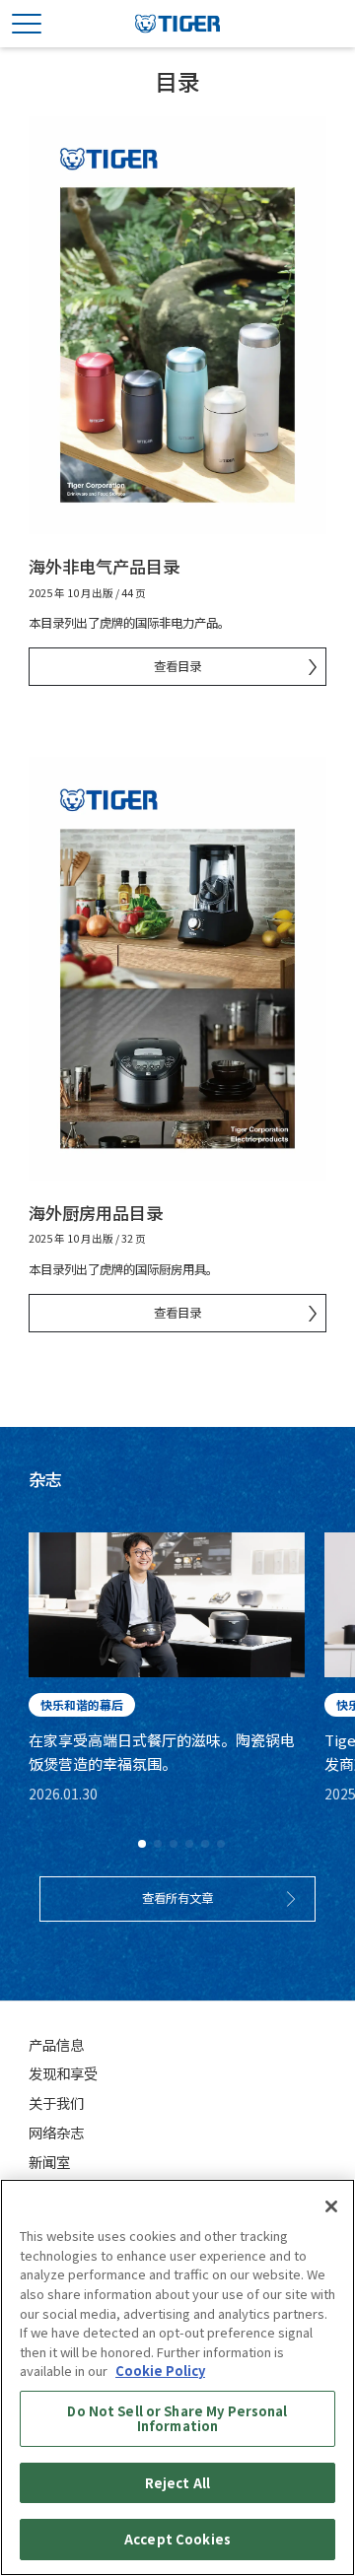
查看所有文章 (177, 1898)
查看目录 (177, 666)
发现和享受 (63, 2073)
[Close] (331, 2206)
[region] (177, 2377)
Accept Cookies (177, 2539)
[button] (142, 1844)
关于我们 (56, 2102)
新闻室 (49, 2162)
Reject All (177, 2483)
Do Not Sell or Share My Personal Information (177, 2419)
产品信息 (56, 2044)
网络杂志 (56, 2132)
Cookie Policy (160, 2371)
